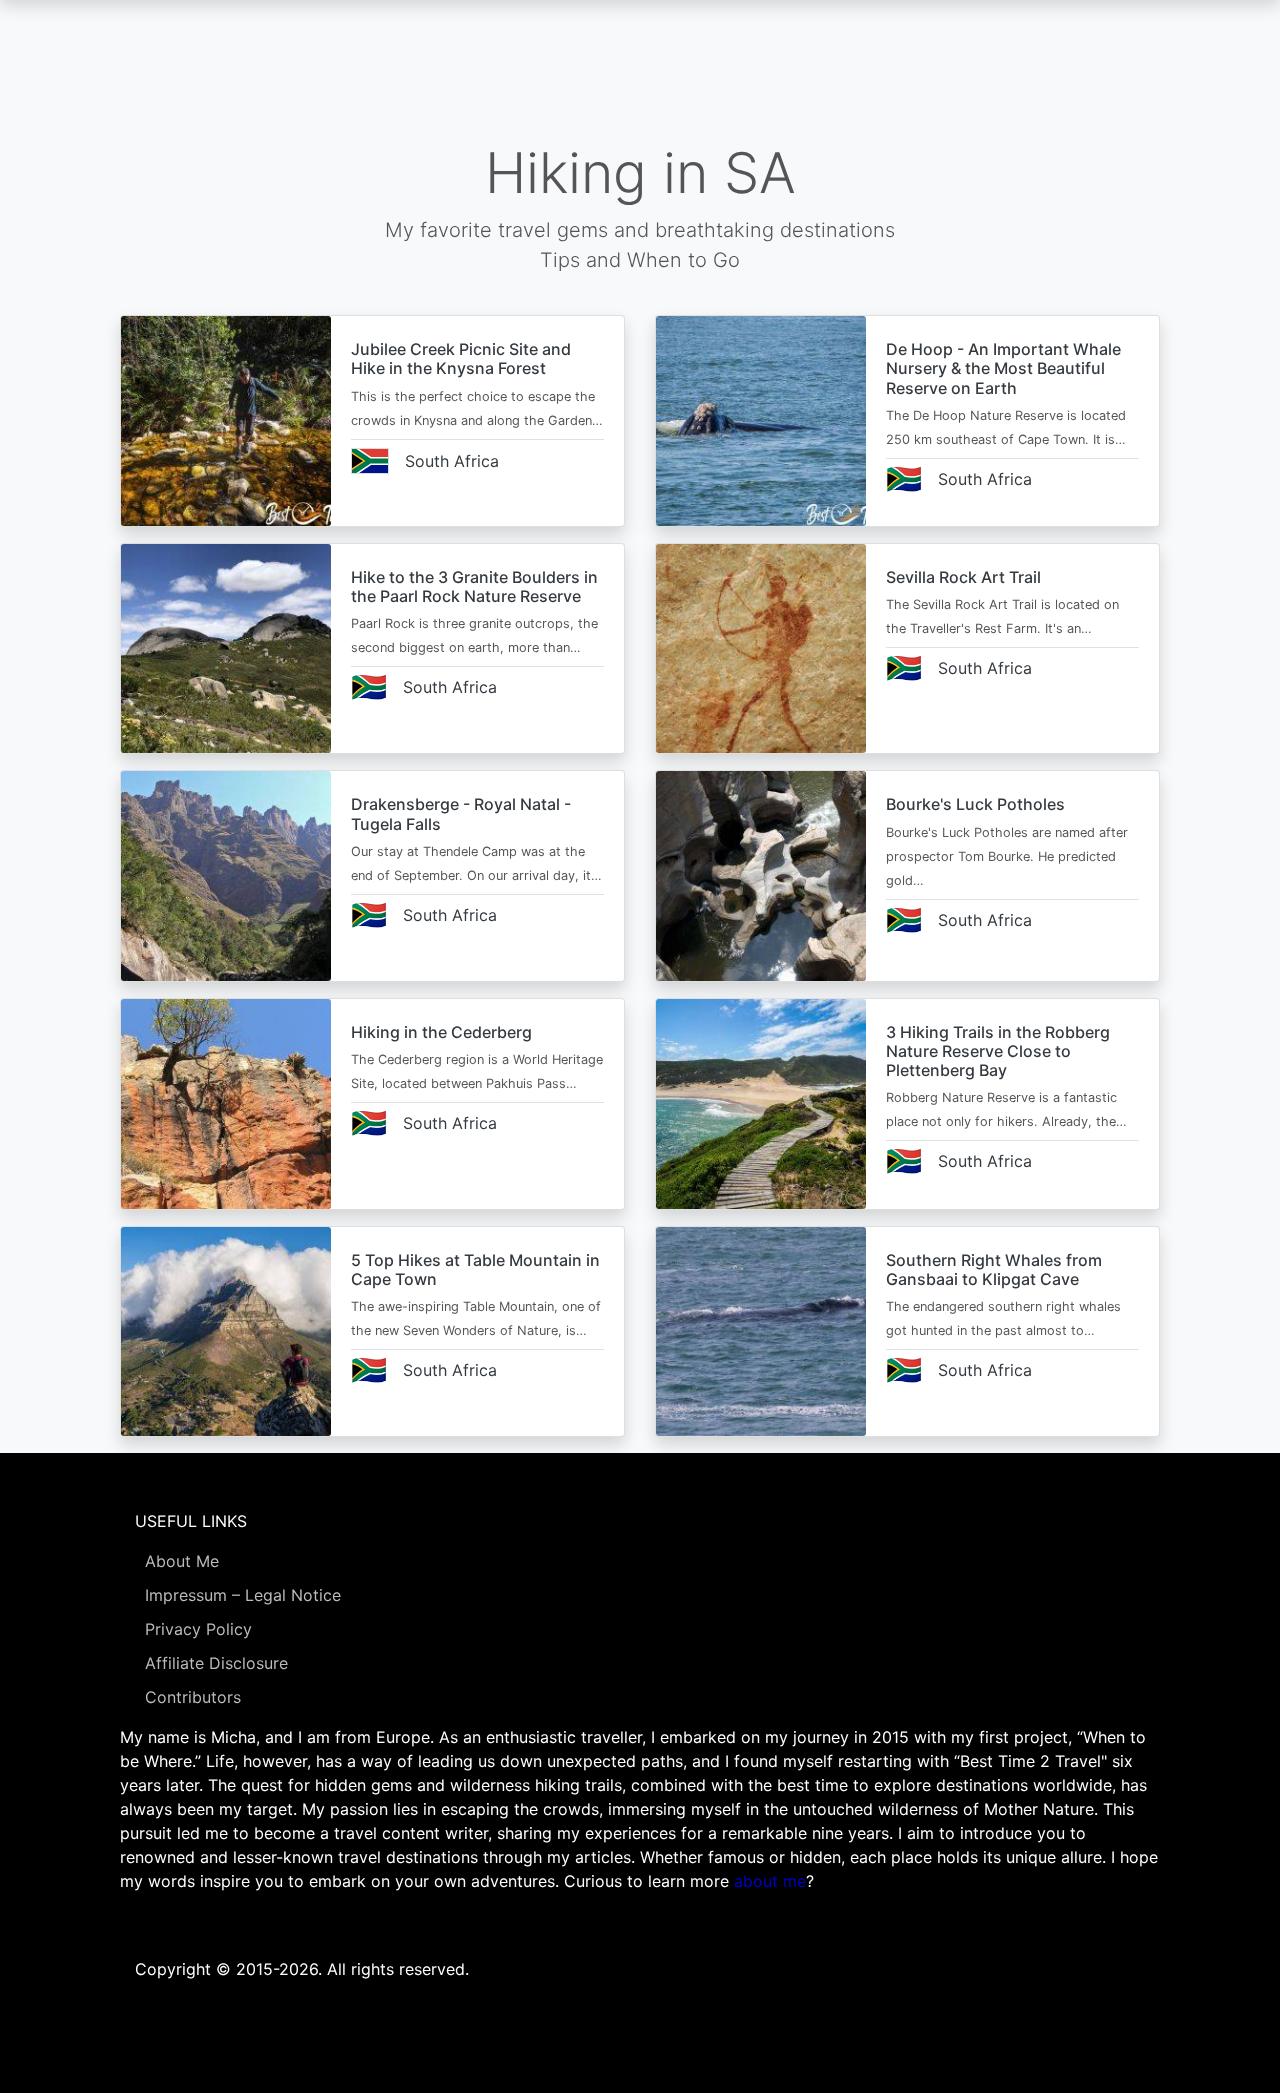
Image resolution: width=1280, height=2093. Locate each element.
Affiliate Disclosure (216, 1663)
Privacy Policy (198, 1629)
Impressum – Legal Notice (243, 1595)
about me (770, 1881)
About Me (182, 1561)
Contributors (193, 1697)
